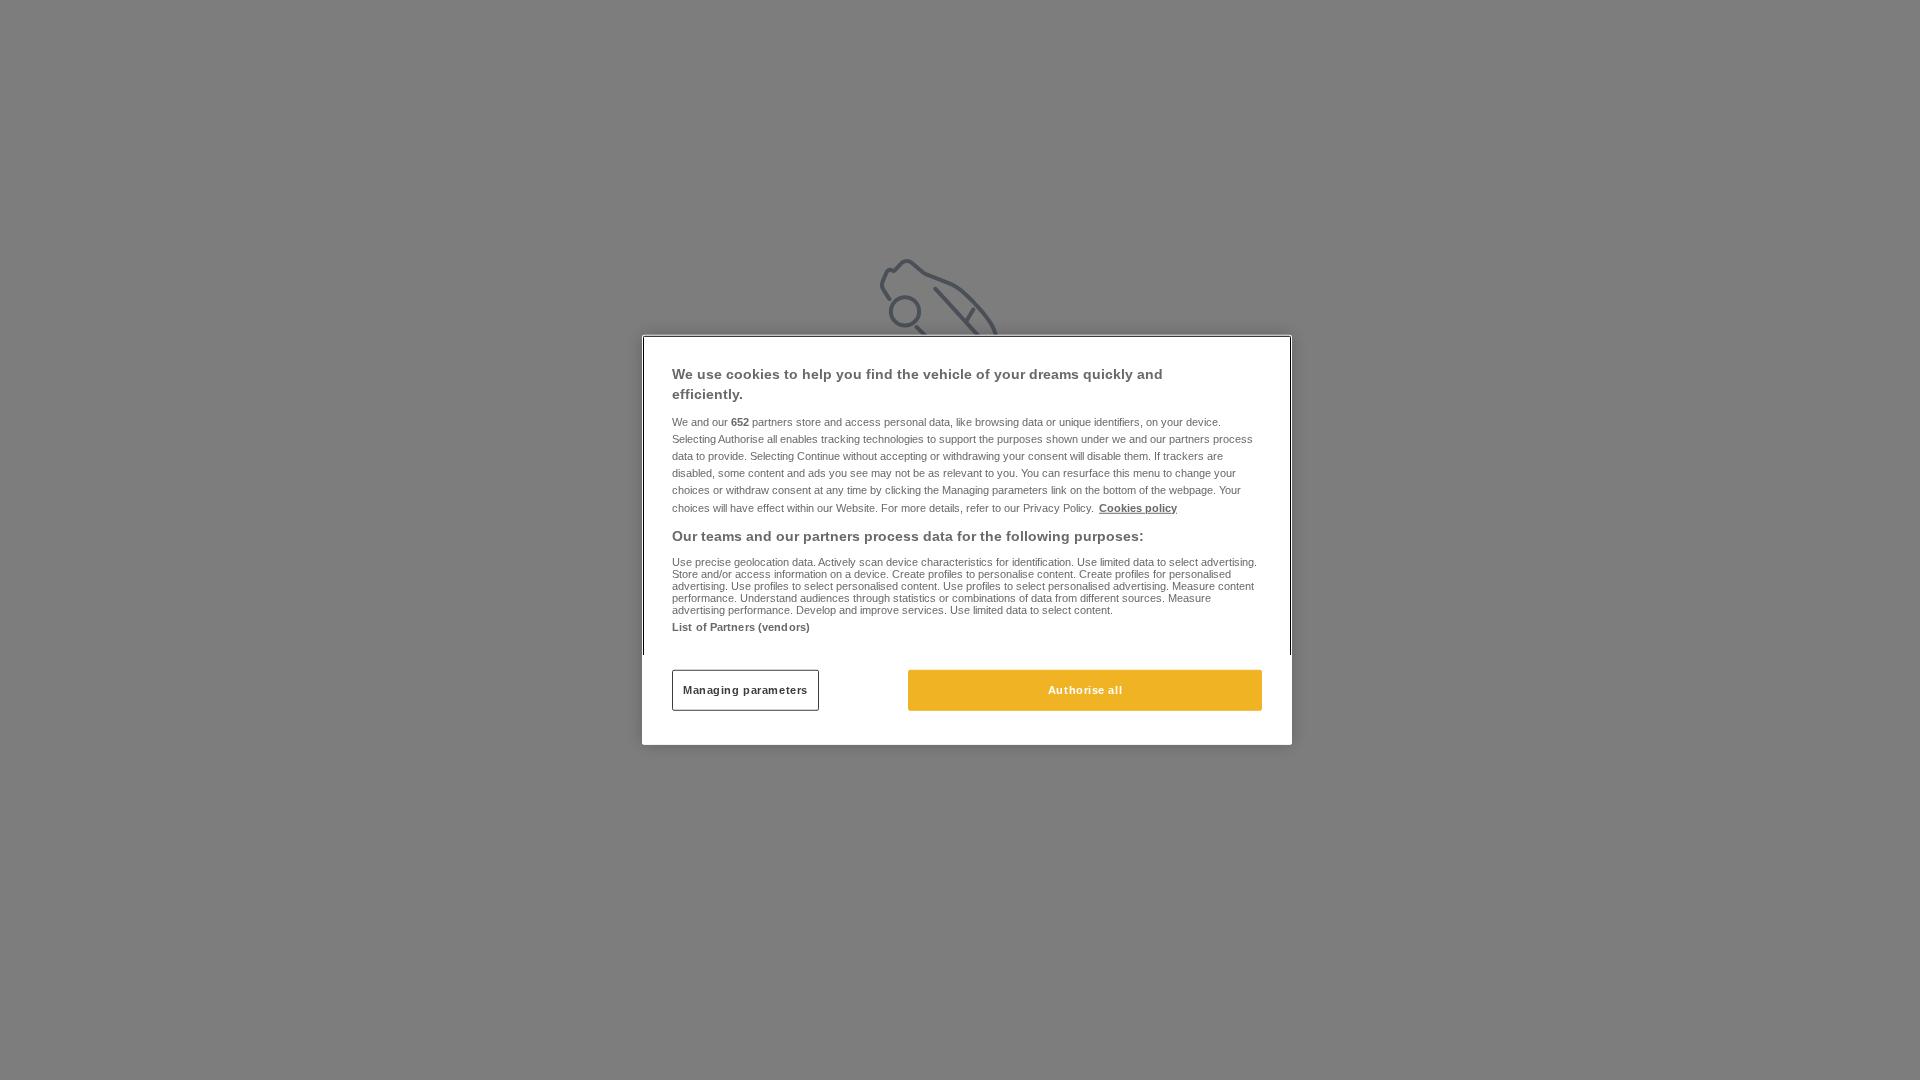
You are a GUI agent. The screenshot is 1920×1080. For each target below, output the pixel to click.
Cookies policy (1138, 507)
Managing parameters (745, 689)
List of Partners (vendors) (741, 627)
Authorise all (1085, 689)
